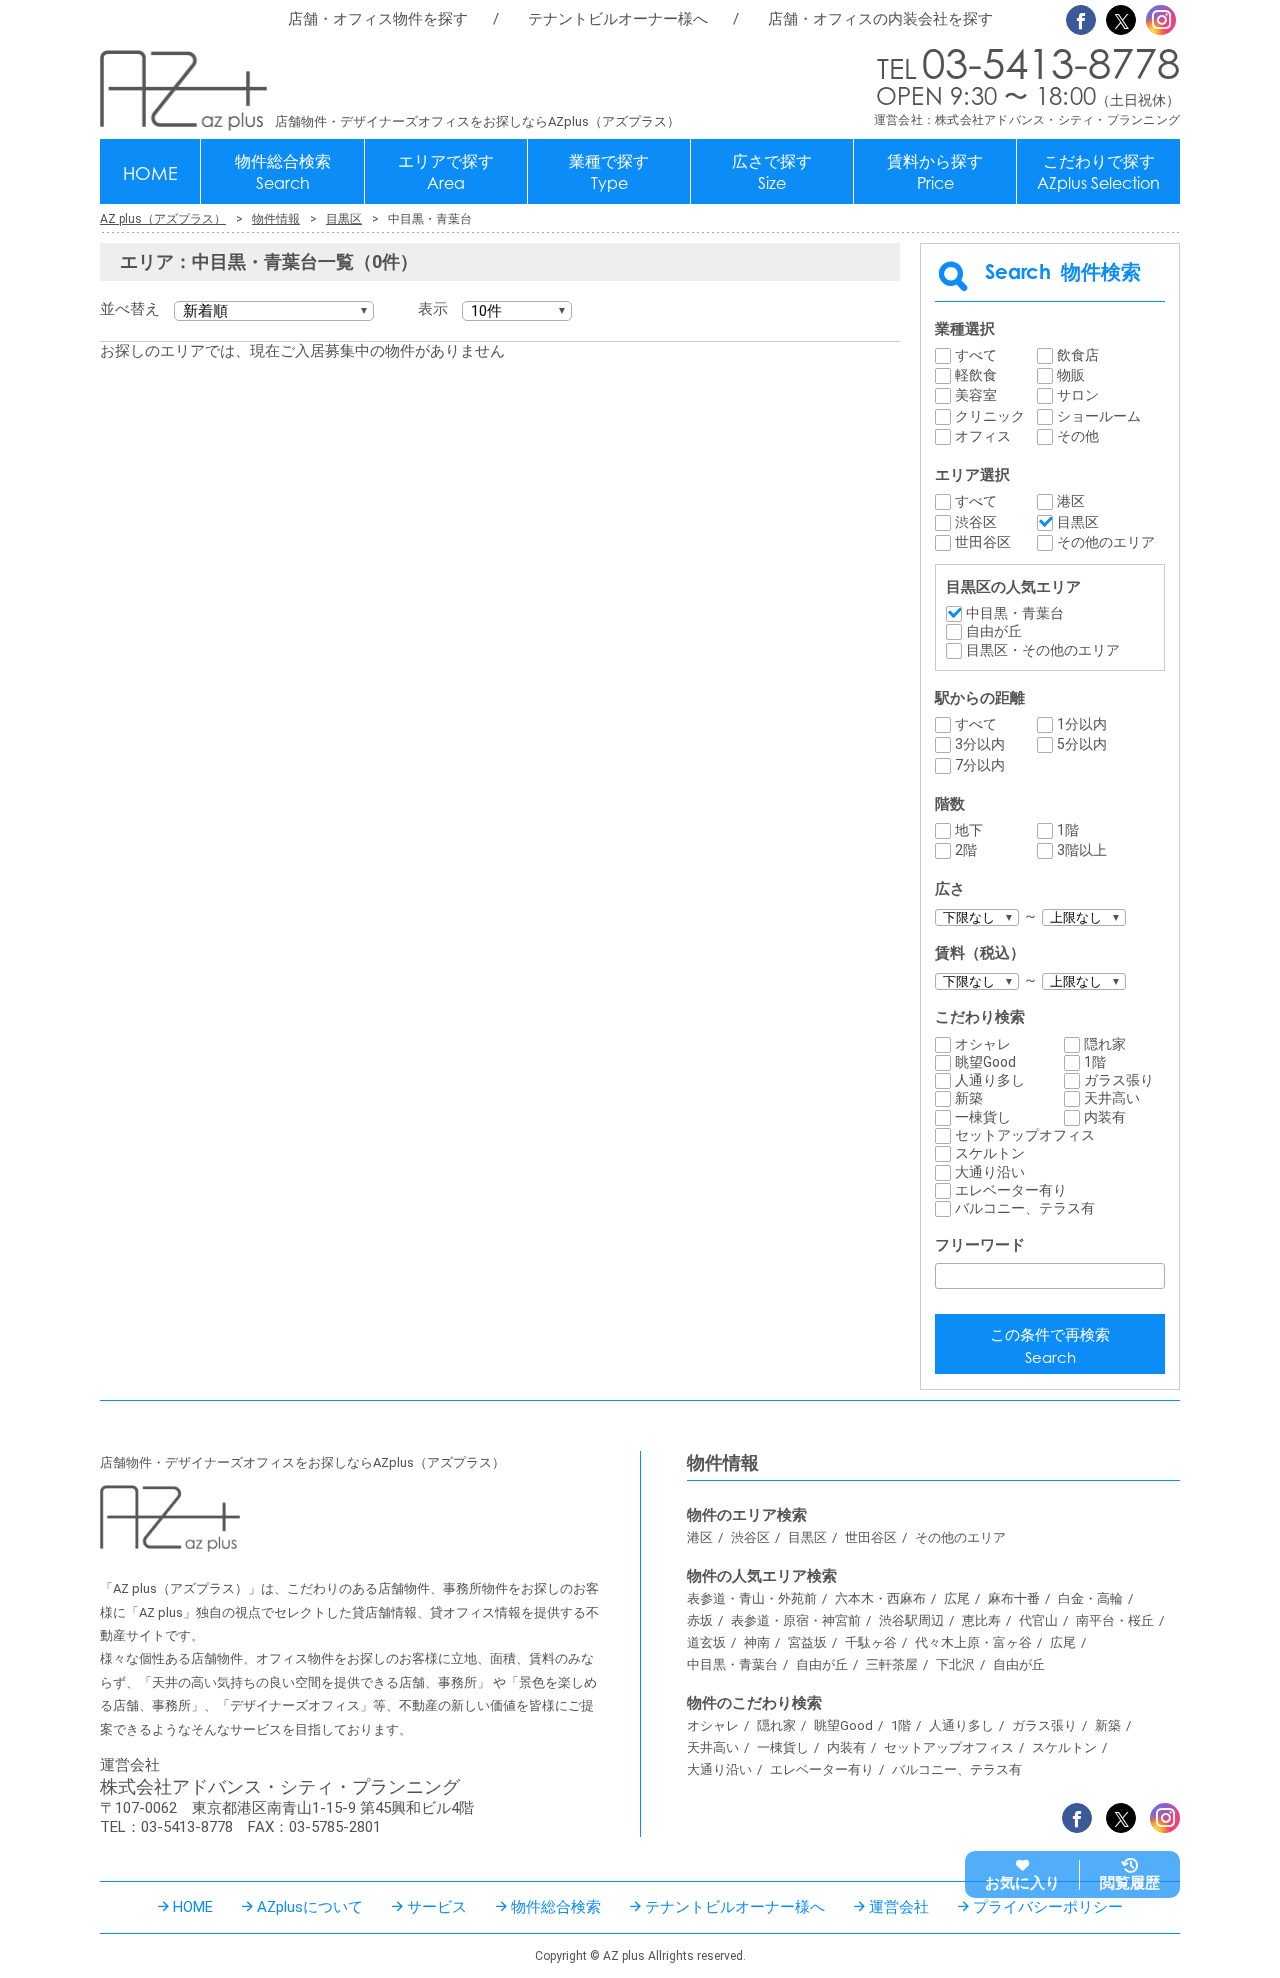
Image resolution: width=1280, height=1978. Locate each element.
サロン (1078, 395)
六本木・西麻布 (880, 1598)
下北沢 (955, 1664)
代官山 (1038, 1620)
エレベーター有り (1011, 1190)
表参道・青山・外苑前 (752, 1598)
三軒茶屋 (892, 1664)
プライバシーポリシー (1048, 1907)
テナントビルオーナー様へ (618, 19)
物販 (1071, 375)
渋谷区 (976, 522)
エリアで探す (446, 172)
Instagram (1161, 20)
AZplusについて (310, 1907)
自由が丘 (994, 631)
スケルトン (990, 1153)
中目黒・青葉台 (1015, 613)
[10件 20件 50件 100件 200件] (517, 311)
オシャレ (983, 1044)
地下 (969, 830)
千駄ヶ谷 (871, 1642)
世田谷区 (983, 542)
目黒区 (1078, 522)
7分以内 (980, 765)
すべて (976, 355)
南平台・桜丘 (1115, 1620)
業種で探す (609, 172)
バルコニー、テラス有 (1025, 1208)
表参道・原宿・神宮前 (796, 1620)
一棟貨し (983, 1117)
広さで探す (772, 172)
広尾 (957, 1598)
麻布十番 (1014, 1598)
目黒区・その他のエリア (1043, 650)
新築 (969, 1098)
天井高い (1112, 1098)
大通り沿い (990, 1172)
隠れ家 (1105, 1044)
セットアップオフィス (1025, 1135)
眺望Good (985, 1062)
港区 (1071, 501)
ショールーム (1099, 416)
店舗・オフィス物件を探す (378, 19)
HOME (150, 173)
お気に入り (1022, 1883)
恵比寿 (981, 1620)
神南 (757, 1642)
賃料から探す (935, 172)
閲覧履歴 (1130, 1883)
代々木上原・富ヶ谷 (973, 1642)
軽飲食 (976, 375)
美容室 (976, 395)
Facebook (1081, 20)
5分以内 (1082, 744)
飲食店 (1078, 355)
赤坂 (700, 1620)
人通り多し (990, 1080)
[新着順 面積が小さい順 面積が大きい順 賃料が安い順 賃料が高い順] (274, 311)
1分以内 (1082, 724)
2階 (966, 850)
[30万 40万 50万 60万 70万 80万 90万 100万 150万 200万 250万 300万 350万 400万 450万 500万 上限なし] (1084, 980)
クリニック (990, 416)
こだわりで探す (1098, 172)
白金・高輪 (1090, 1598)
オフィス (983, 436)
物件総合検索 (283, 172)
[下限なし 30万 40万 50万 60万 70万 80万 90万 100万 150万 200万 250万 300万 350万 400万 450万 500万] (977, 980)
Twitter (1121, 20)
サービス (437, 1907)
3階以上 (1082, 850)
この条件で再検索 (1050, 1346)
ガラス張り (1119, 1080)
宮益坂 (807, 1642)
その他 (1078, 436)
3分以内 (980, 744)
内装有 (1105, 1117)
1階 (1068, 830)
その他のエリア (1106, 542)
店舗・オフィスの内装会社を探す (880, 19)
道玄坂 (706, 1642)
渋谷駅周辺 (911, 1620)
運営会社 (899, 1907)
